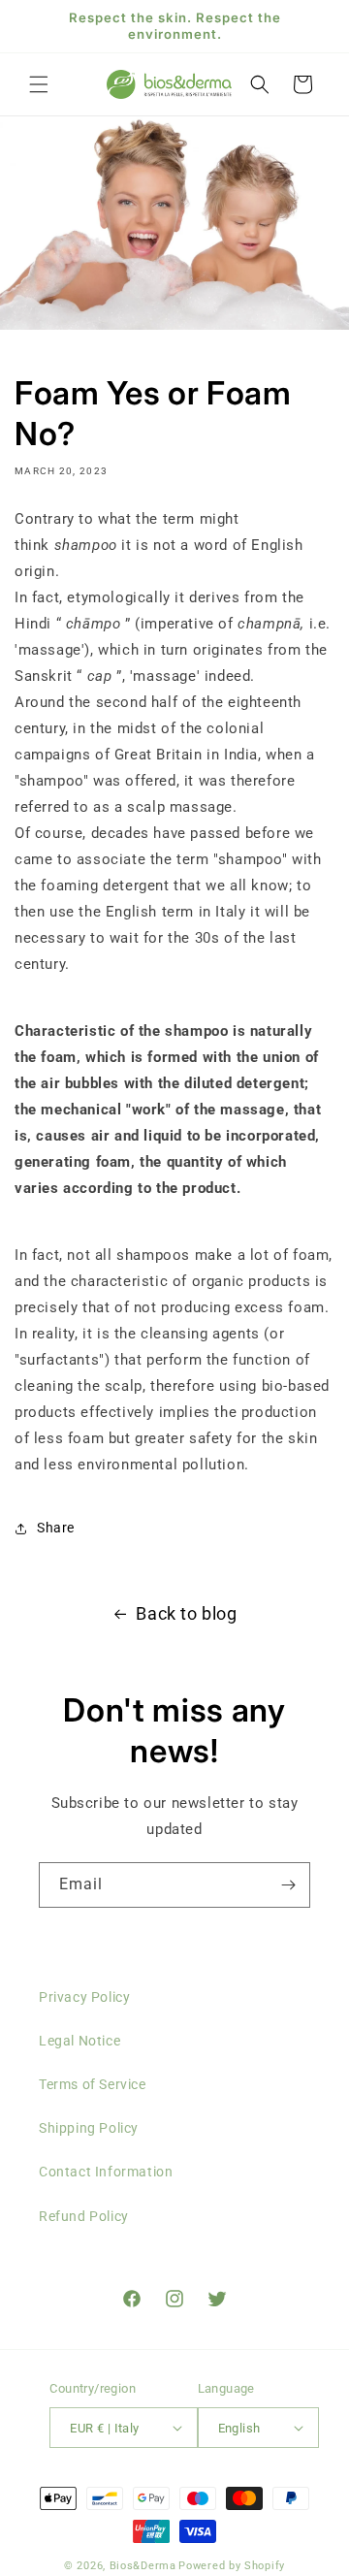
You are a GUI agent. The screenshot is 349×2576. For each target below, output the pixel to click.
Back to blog (186, 1613)
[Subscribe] (288, 1885)
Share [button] (56, 1528)
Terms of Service (93, 2084)
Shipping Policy (89, 2128)
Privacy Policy (84, 1997)
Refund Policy (84, 2216)
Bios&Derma (143, 2566)
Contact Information (106, 2172)
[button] (39, 84)
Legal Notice (79, 2041)
